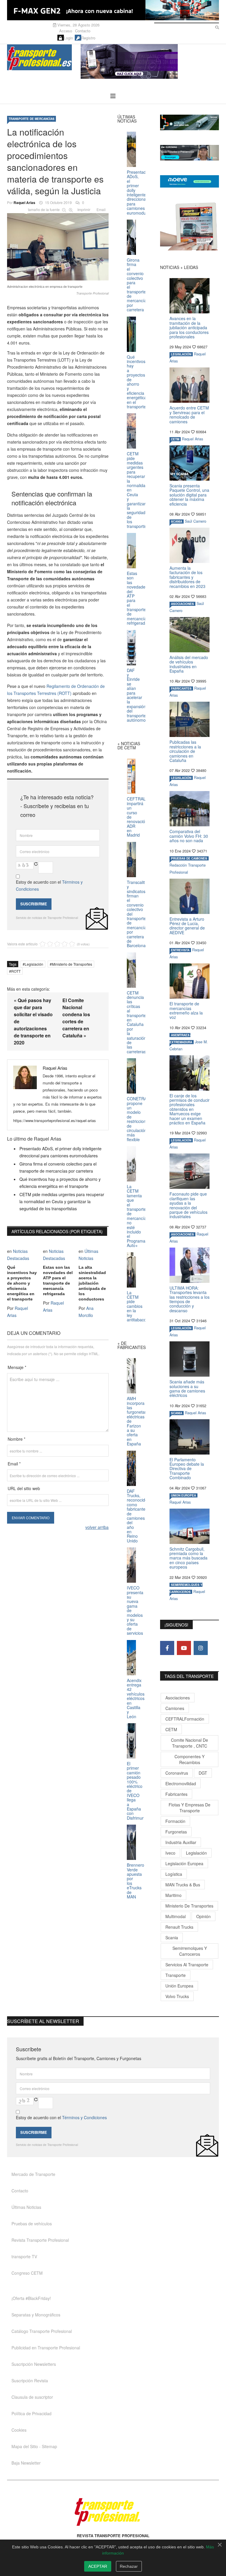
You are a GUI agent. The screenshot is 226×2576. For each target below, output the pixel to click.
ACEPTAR (98, 2566)
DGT (203, 1773)
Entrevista (180, 950)
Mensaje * (17, 1367)
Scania (172, 1938)
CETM (175, 439)
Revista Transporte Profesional (40, 2240)
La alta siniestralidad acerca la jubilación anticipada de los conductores (92, 1283)
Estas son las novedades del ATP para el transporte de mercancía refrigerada (58, 1281)
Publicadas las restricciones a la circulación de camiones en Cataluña (185, 751)
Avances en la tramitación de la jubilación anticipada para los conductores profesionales (189, 327)
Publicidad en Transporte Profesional (46, 2348)
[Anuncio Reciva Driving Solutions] (190, 122)
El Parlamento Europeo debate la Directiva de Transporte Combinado (187, 1469)
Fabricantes (176, 1794)
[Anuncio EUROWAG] (190, 153)
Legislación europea (184, 1863)
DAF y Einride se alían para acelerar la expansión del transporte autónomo (136, 695)
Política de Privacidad (31, 2413)
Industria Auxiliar (181, 1842)
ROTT (16, 971)
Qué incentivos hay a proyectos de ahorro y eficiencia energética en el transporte (22, 1283)
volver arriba (97, 1527)
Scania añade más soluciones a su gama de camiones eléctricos (187, 1388)
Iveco (170, 1853)
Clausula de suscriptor (32, 2397)
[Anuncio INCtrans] (150, 61)
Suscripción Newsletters (34, 2364)
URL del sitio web (24, 1488)
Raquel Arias (24, 203)
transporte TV (24, 2256)
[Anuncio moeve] (190, 181)
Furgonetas (176, 1832)
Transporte (176, 1975)
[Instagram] (201, 1648)
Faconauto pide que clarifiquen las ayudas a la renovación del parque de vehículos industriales (188, 1205)
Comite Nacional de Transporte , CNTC (190, 1743)
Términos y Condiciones (84, 2117)
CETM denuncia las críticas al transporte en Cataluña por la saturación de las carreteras (137, 1022)
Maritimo (173, 1895)
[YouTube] (184, 1648)
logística (174, 1874)
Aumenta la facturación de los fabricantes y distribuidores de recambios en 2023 (187, 577)
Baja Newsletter (26, 2463)
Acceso (66, 31)
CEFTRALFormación (185, 1719)
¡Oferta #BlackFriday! (31, 2298)
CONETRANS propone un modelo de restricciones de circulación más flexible (140, 1119)
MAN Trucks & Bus (183, 1885)
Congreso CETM (27, 2273)
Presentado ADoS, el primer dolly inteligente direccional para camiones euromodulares (141, 192)
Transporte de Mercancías (31, 119)
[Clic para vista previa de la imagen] (58, 246)
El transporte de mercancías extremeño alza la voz (186, 1010)
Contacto (83, 31)
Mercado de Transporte (33, 2174)
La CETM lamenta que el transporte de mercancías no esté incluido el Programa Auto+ (138, 1216)
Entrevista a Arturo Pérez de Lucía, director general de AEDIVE (187, 926)
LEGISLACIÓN (181, 354)
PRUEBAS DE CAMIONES (189, 858)
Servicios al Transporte (187, 1965)
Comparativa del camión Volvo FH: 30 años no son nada (189, 836)
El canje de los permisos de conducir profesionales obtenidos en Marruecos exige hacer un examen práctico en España (190, 1109)
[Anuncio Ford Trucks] (113, 10)
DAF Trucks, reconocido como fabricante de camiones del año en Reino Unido (137, 1516)
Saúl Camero (196, 521)
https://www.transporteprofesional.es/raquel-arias (55, 1120)
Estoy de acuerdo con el (49, 885)
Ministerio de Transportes (72, 964)
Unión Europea (179, 1986)
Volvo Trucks (177, 1996)
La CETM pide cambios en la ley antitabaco (137, 1306)
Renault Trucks (179, 1927)
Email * (14, 1464)
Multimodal (176, 1916)
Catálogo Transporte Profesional (42, 2331)
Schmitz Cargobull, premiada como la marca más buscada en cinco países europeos (188, 1558)
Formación (175, 1821)
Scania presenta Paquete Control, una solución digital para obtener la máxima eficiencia (189, 495)
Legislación (34, 964)
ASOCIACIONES (182, 604)
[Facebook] (167, 1648)
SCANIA (177, 521)
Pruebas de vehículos (32, 2224)
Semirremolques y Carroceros (190, 1951)
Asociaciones (178, 1698)
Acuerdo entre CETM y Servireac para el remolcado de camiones (189, 414)
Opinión (203, 1916)
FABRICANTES (181, 688)
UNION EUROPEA (183, 1495)
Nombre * (16, 1439)
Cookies (19, 2430)
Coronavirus (177, 1773)
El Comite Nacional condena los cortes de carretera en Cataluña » (76, 1018)
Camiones (175, 1708)
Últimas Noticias (26, 2207)
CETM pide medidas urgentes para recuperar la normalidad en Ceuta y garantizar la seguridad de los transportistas (62, 1201)
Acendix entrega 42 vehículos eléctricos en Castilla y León (136, 1698)
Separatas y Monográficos (36, 2315)
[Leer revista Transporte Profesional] (190, 226)
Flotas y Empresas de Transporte (190, 1808)
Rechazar (129, 2566)
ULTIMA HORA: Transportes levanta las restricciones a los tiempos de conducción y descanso (190, 1299)
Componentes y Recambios (190, 1759)
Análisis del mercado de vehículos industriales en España (189, 664)
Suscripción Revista (30, 2381)
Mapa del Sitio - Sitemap (34, 2446)
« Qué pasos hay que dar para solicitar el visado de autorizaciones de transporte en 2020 (33, 1021)
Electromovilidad (181, 1783)
